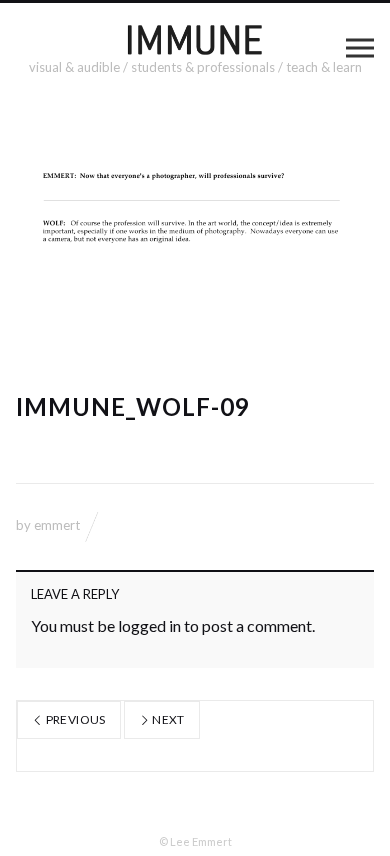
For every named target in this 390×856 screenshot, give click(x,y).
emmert (57, 525)
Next (167, 719)
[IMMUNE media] (195, 39)
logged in (149, 625)
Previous (74, 719)
